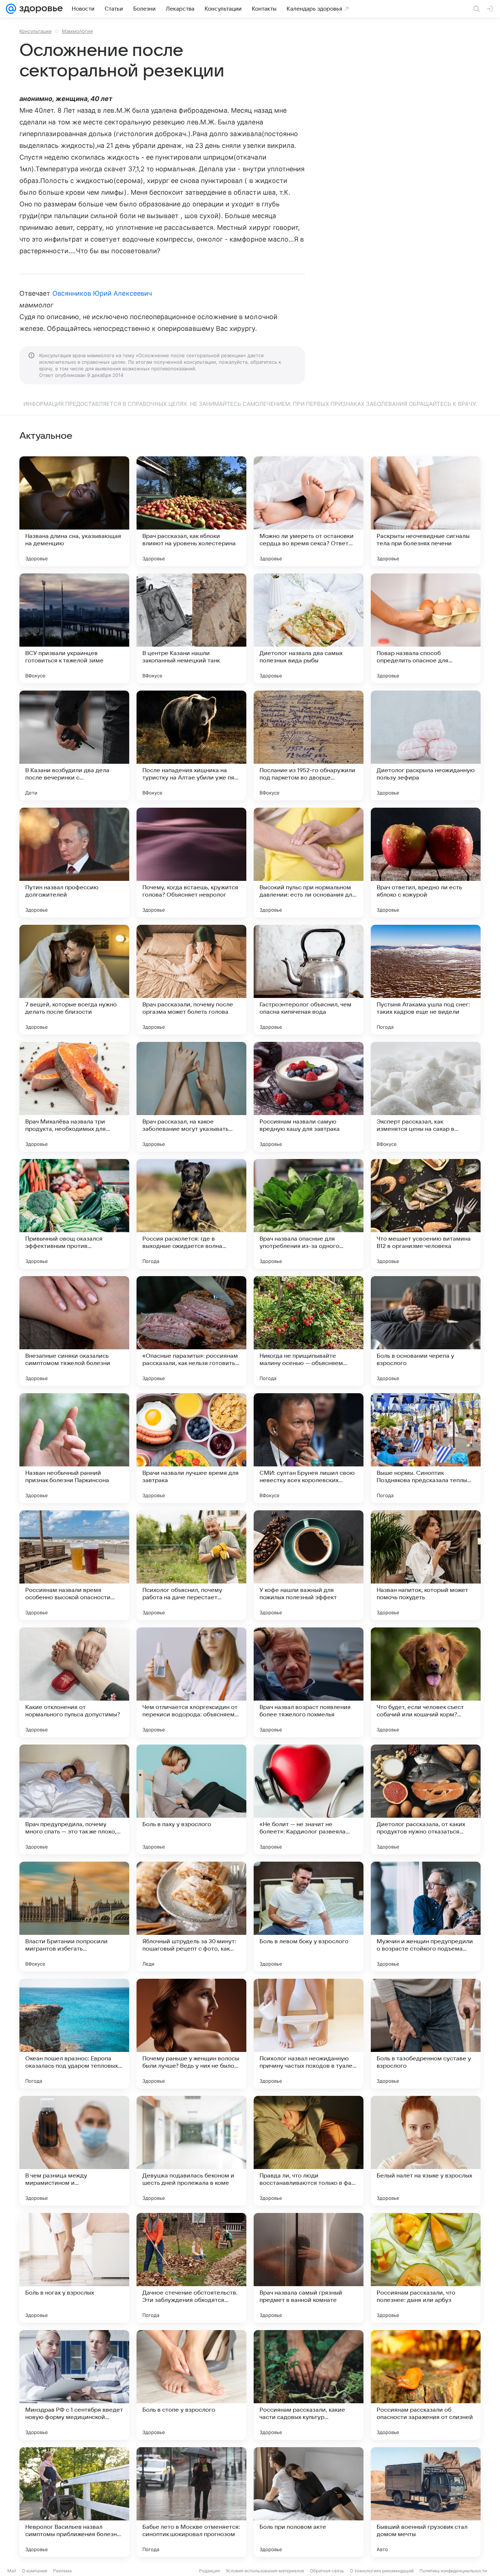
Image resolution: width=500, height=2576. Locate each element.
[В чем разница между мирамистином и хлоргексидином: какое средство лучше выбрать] (74, 2151)
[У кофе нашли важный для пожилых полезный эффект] (309, 1565)
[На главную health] (40, 9)
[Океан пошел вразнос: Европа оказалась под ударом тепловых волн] (74, 2034)
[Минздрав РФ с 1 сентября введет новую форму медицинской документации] (74, 2385)
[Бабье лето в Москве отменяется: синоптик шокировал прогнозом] (191, 2502)
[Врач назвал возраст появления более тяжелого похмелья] (309, 1682)
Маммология (77, 31)
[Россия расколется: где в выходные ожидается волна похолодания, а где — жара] (191, 1214)
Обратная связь (327, 2571)
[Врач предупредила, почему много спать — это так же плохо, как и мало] (74, 1799)
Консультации (36, 31)
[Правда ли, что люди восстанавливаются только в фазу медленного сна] (309, 2151)
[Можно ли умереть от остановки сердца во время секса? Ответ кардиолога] (309, 511)
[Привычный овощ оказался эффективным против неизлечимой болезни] (74, 1214)
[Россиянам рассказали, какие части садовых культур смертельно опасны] (309, 2385)
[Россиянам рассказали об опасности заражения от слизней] (426, 2385)
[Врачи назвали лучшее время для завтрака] (191, 1448)
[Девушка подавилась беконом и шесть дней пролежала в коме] (191, 2151)
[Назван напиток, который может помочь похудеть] (426, 1565)
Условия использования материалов (265, 2571)
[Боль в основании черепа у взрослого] (426, 1331)
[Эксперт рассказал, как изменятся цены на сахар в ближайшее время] (426, 1097)
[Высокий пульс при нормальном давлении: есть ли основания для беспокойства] (309, 863)
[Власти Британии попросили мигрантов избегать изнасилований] (74, 1917)
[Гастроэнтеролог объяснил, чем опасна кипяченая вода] (309, 980)
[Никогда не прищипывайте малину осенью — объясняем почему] (309, 1331)
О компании (35, 2571)
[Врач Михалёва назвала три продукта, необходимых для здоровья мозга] (74, 1097)
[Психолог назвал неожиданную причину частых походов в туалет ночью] (309, 2034)
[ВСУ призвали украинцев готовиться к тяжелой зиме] (74, 628)
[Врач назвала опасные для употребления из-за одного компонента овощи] (309, 1214)
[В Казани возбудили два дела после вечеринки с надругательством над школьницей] (74, 745)
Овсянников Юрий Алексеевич (102, 293)
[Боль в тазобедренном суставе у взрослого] (426, 2034)
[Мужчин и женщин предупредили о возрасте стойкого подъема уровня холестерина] (426, 1917)
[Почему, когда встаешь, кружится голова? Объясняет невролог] (191, 863)
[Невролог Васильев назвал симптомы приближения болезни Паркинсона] (74, 2502)
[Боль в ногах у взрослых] (74, 2268)
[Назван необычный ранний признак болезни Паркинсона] (74, 1448)
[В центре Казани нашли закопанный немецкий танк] (191, 628)
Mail (12, 2571)
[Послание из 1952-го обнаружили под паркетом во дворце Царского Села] (309, 745)
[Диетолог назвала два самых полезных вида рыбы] (309, 628)
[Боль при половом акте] (309, 2502)
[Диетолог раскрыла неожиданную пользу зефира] (426, 745)
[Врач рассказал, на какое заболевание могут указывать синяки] (191, 1097)
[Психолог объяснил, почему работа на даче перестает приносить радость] (191, 1565)
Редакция (210, 2571)
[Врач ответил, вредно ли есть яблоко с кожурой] (426, 863)
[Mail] (11, 9)
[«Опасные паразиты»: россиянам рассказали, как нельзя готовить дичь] (191, 1331)
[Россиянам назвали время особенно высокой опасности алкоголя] (74, 1565)
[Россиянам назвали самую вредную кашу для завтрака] (309, 1097)
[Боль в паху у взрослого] (191, 1799)
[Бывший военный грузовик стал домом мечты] (426, 2502)
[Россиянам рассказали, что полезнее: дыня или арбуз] (426, 2268)
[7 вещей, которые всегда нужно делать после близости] (74, 980)
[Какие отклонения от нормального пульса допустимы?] (74, 1682)
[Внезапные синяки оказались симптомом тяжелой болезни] (74, 1331)
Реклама (62, 2571)
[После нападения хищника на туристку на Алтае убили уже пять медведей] (191, 745)
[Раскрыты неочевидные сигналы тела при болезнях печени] (426, 511)
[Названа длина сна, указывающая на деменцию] (74, 511)
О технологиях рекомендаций (382, 2571)
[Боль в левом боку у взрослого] (309, 1917)
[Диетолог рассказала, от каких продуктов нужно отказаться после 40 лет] (426, 1799)
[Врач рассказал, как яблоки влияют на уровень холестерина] (191, 511)
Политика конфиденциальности (453, 2571)
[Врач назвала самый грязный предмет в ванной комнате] (309, 2268)
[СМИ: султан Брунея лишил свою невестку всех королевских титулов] (309, 1448)
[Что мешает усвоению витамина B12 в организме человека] (426, 1214)
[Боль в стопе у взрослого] (191, 2385)
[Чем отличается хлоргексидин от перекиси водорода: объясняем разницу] (191, 1682)
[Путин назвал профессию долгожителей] (74, 863)
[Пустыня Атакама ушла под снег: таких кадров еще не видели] (426, 980)
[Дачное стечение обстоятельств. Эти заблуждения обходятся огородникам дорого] (191, 2268)
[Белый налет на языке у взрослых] (426, 2151)
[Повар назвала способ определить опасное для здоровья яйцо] (426, 628)
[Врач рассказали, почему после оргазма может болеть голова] (191, 980)
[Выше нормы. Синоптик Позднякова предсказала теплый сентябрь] (426, 1448)
